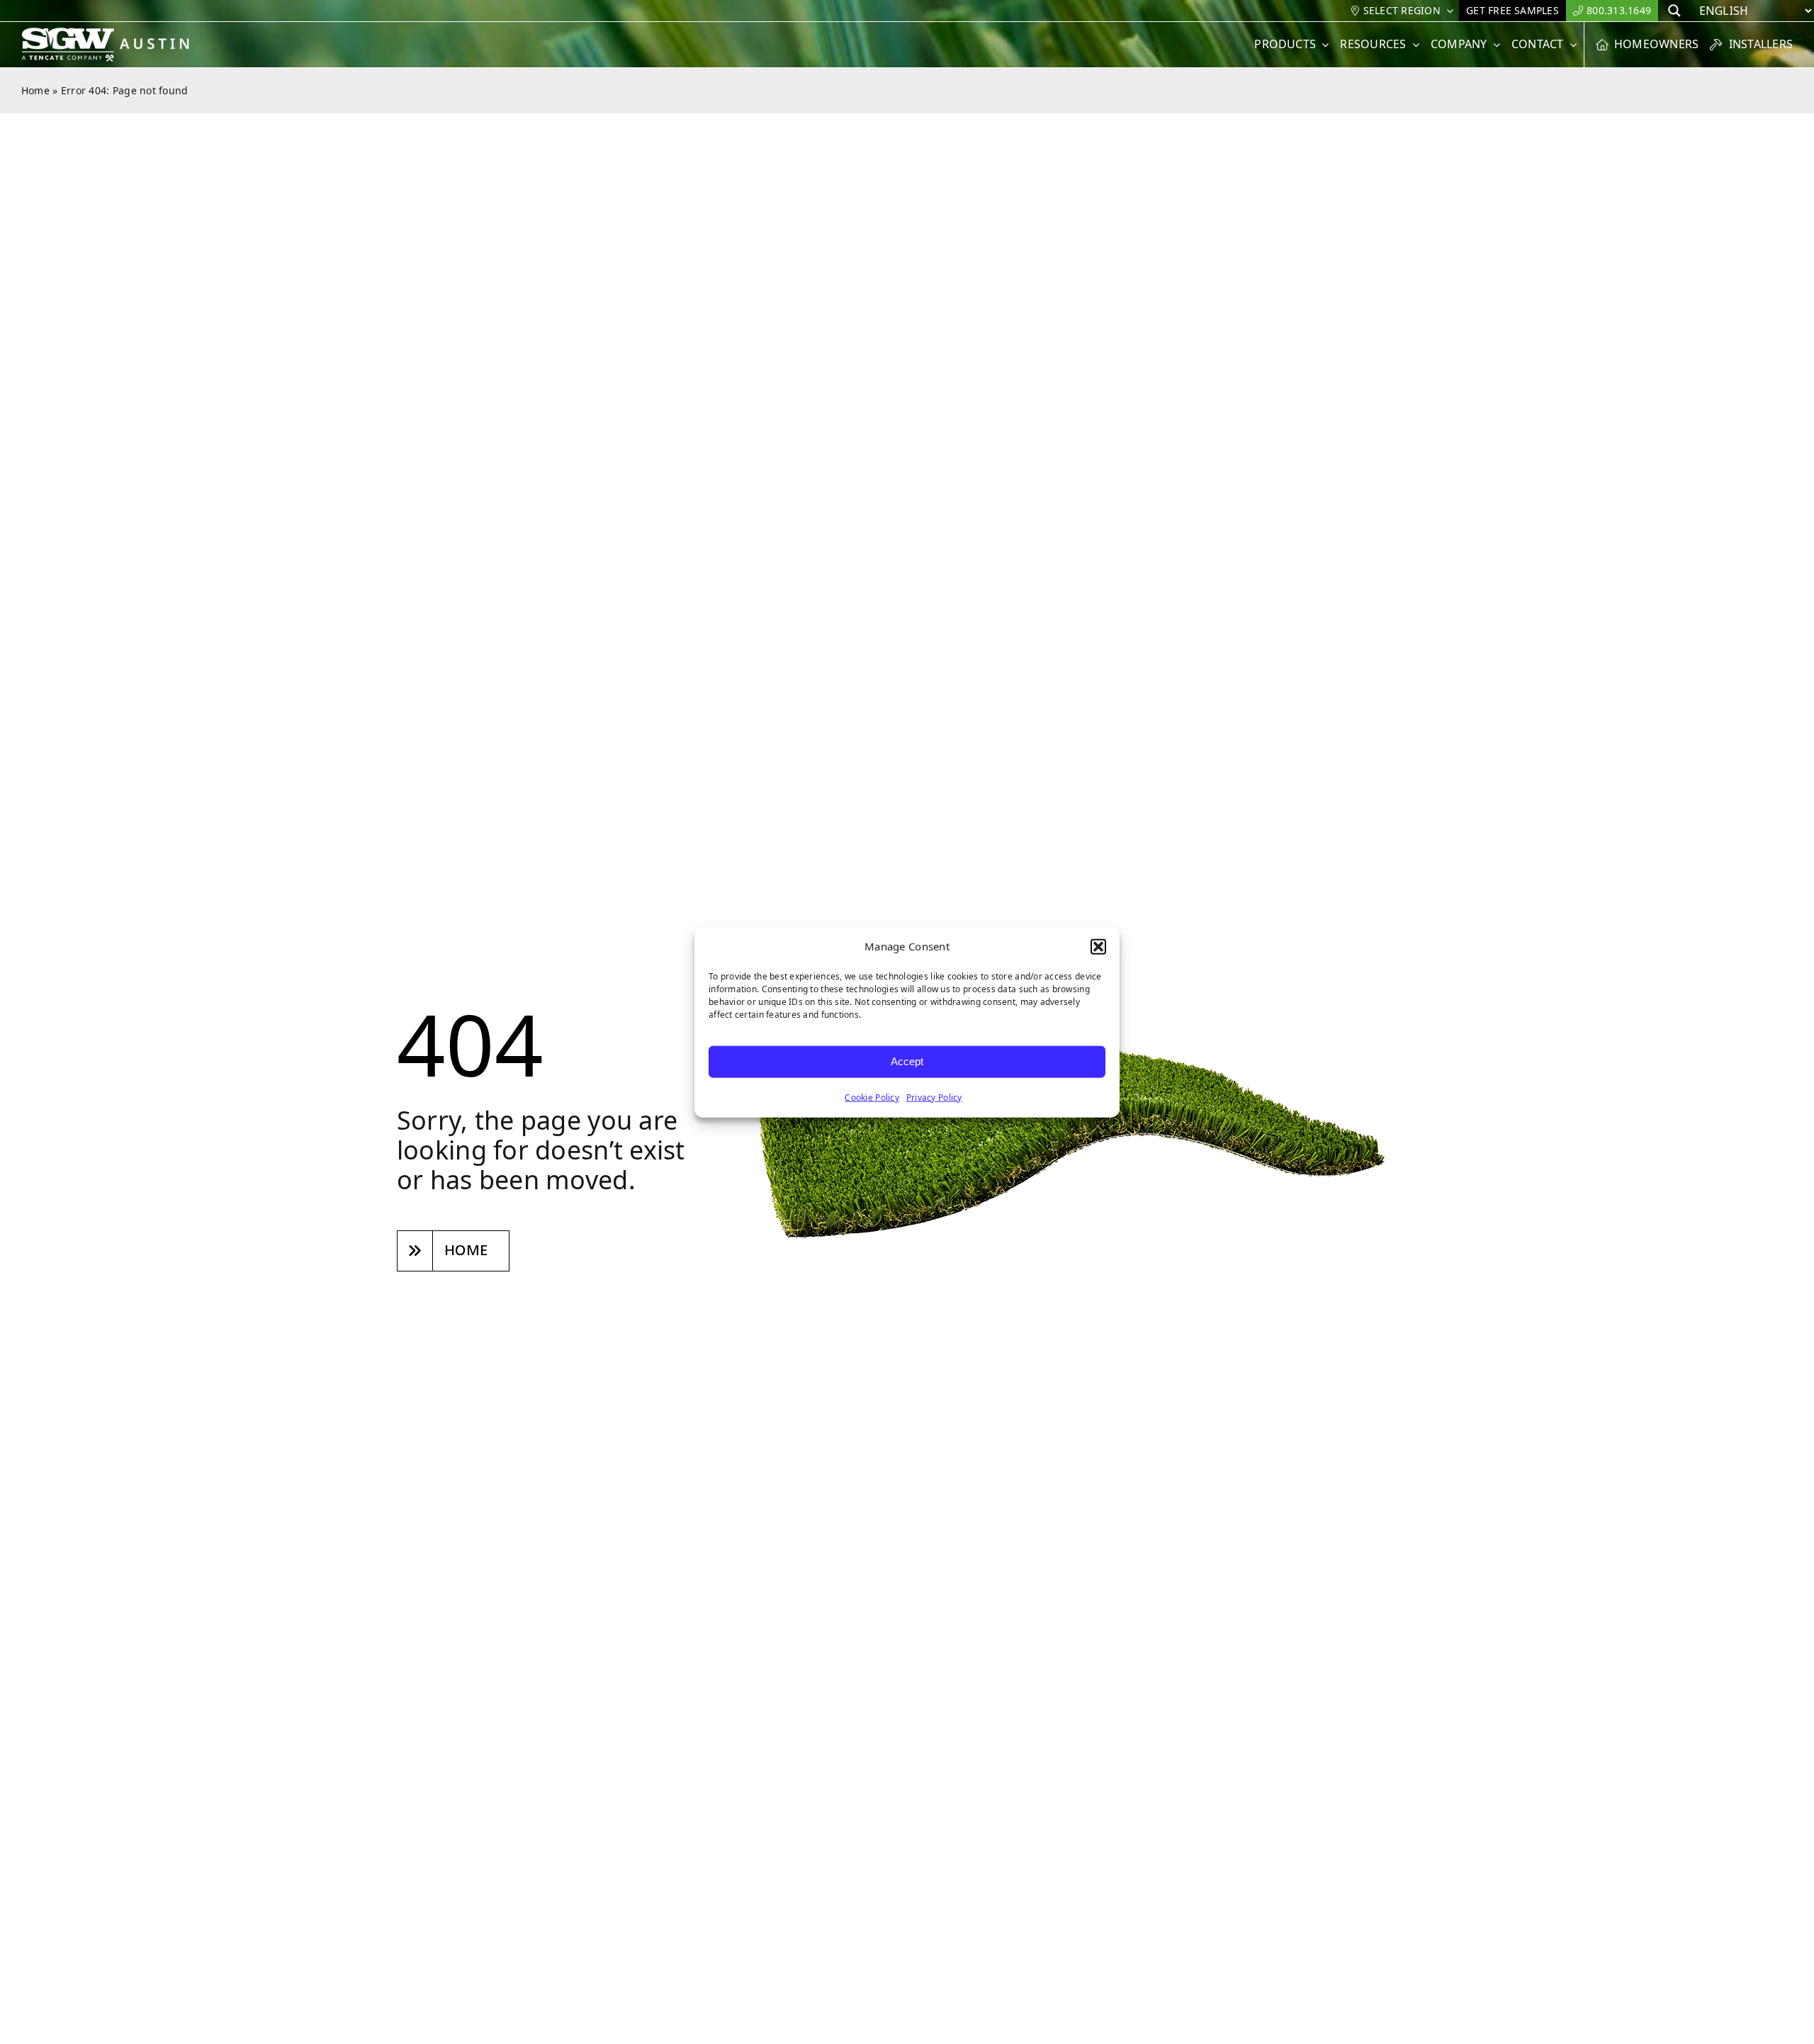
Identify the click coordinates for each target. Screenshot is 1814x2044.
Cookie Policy (872, 1097)
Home (35, 90)
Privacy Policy (934, 1097)
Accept (907, 1061)
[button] (1098, 947)
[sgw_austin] (115, 33)
